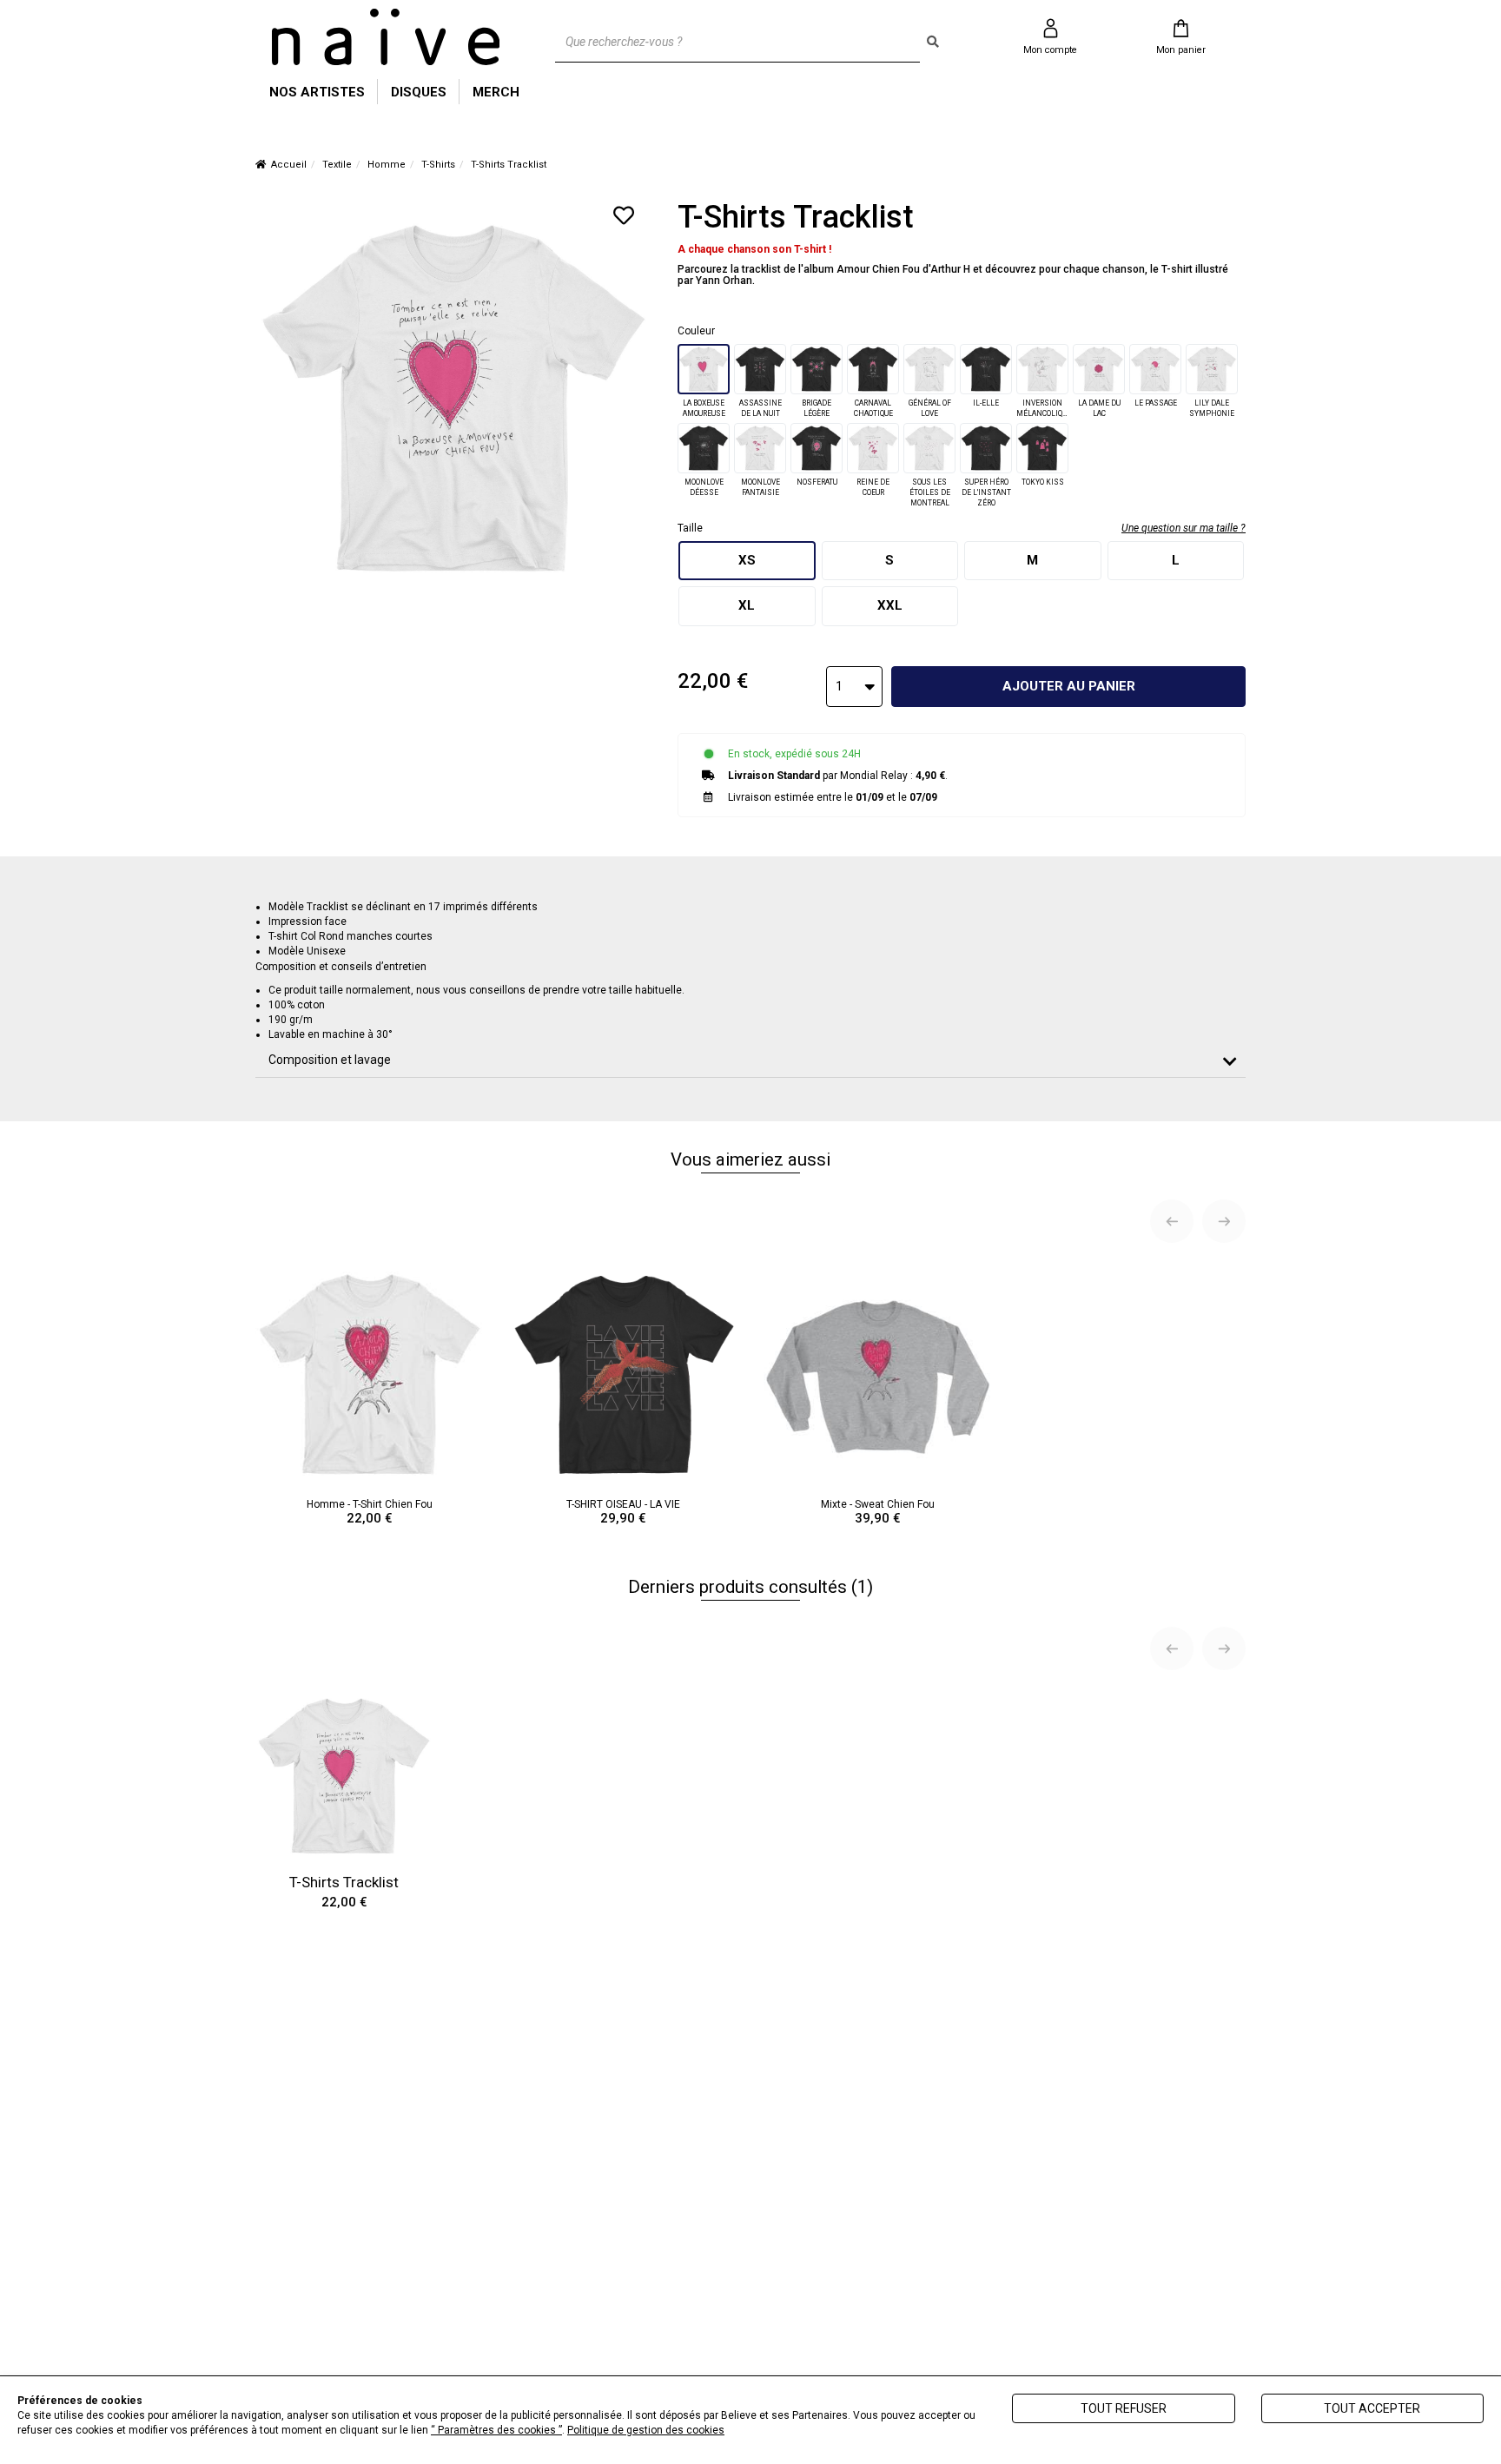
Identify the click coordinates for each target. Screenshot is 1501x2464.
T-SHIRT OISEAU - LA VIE (623, 1512)
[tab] (750, 1060)
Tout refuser (1124, 2408)
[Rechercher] (933, 42)
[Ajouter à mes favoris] (624, 215)
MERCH (496, 92)
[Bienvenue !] (386, 37)
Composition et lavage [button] (330, 1060)
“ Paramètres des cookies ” (496, 2430)
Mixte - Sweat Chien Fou (878, 1512)
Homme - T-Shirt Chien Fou (370, 1512)
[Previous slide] (1172, 1221)
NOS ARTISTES (317, 92)
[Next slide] (1224, 1221)
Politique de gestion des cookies (646, 2430)
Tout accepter (1372, 2408)
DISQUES (419, 92)
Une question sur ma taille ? (1184, 528)
